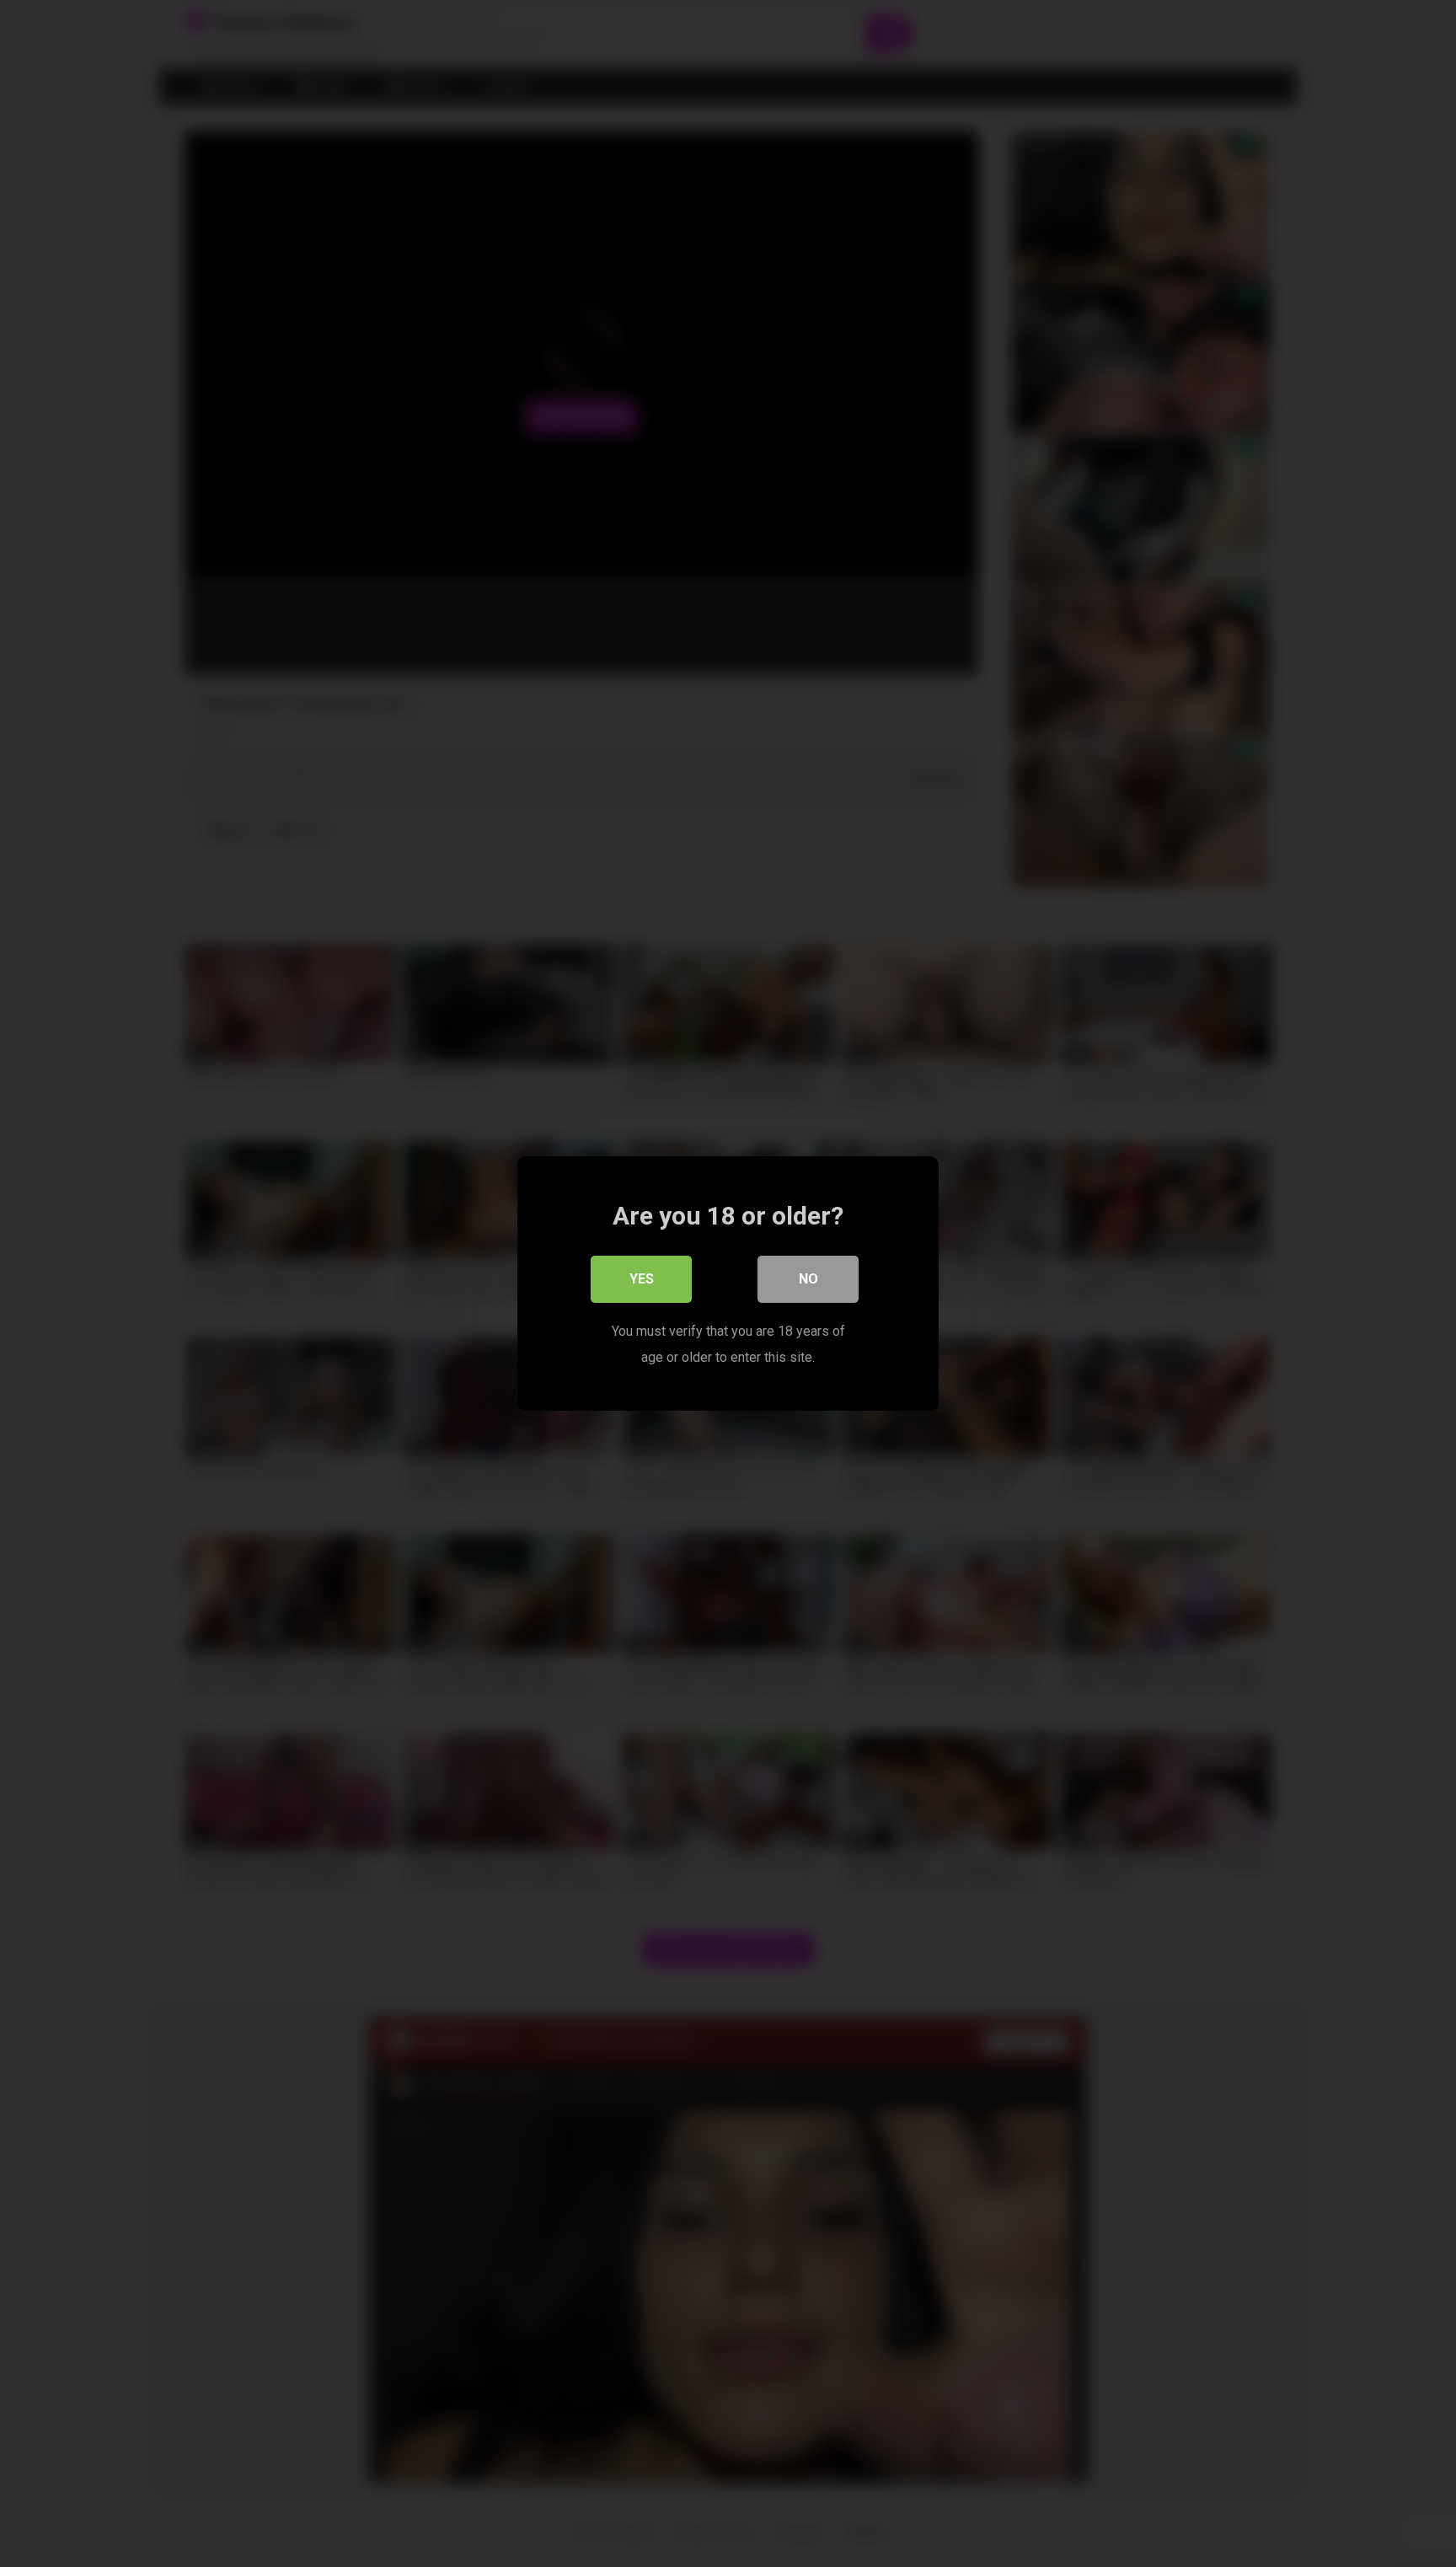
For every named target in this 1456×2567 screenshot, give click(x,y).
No (808, 1279)
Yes (642, 1279)
